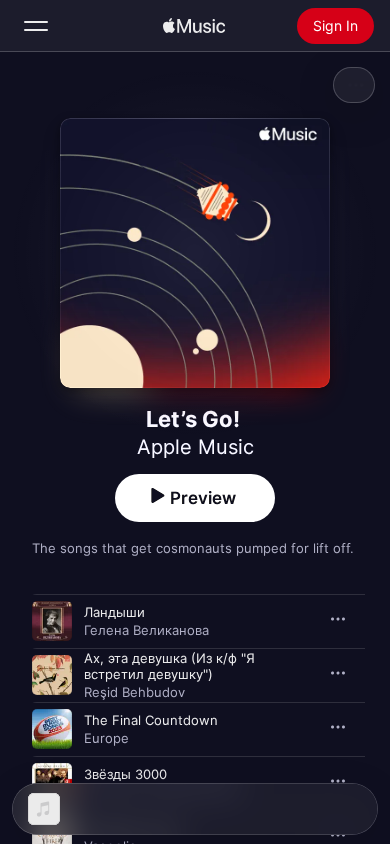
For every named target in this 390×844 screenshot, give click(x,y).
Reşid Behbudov (134, 692)
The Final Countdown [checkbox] (151, 720)
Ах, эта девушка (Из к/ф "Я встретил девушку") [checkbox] (169, 666)
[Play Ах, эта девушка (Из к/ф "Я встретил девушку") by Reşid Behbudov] (52, 675)
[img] (194, 26)
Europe (106, 738)
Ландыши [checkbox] (114, 612)
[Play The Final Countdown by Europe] (52, 729)
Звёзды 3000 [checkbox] (125, 774)
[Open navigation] (36, 26)
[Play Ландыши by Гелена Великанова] (52, 621)
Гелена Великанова (146, 630)
